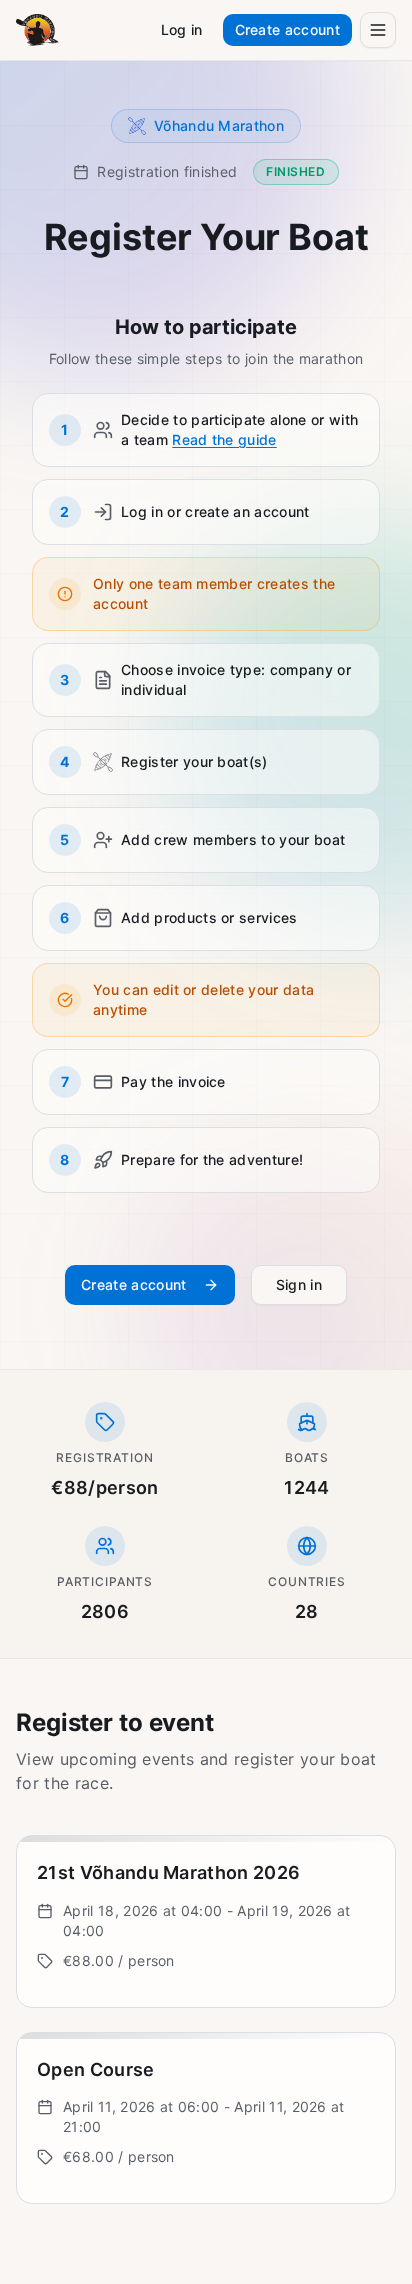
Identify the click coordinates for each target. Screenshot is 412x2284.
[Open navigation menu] (378, 30)
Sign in (299, 1284)
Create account (287, 29)
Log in (182, 29)
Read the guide (224, 439)
